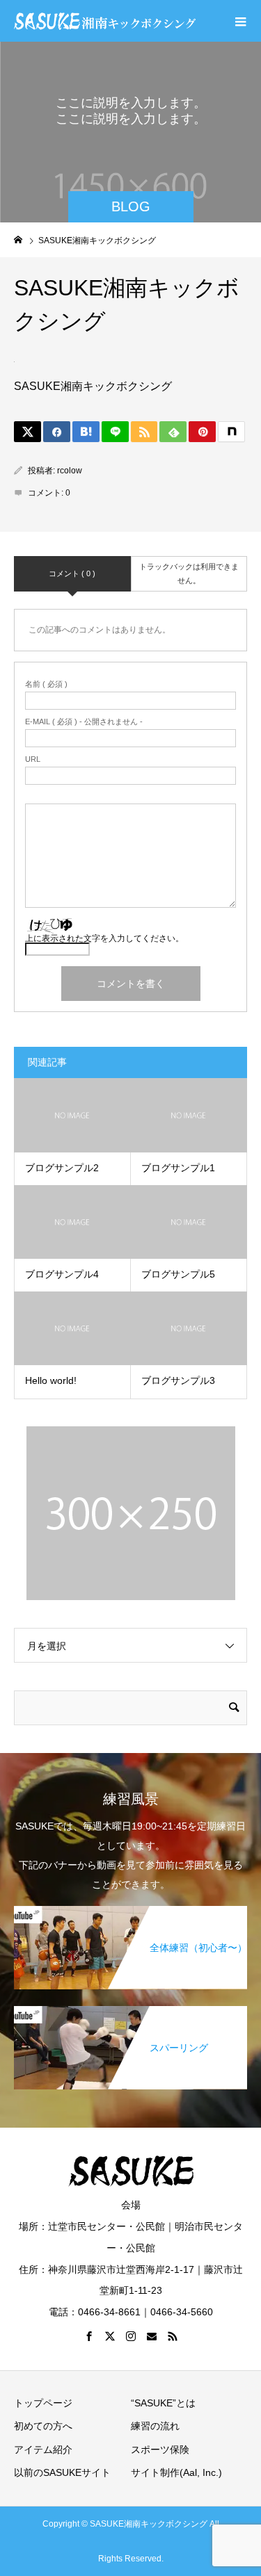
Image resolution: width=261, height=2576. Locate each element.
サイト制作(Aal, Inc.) (176, 2472)
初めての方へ (43, 2426)
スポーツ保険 (160, 2449)
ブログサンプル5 (178, 1274)
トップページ (43, 2403)
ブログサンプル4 (62, 1274)
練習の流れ (155, 2426)
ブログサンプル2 (62, 1168)
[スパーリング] (130, 2013)
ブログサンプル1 (178, 1168)
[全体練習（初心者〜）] (130, 1913)
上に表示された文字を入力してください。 (104, 938)
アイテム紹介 (43, 2449)
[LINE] (115, 432)
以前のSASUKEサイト (62, 2472)
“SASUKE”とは (163, 2403)
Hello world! (51, 1380)
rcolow (70, 471)
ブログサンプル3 (178, 1380)
